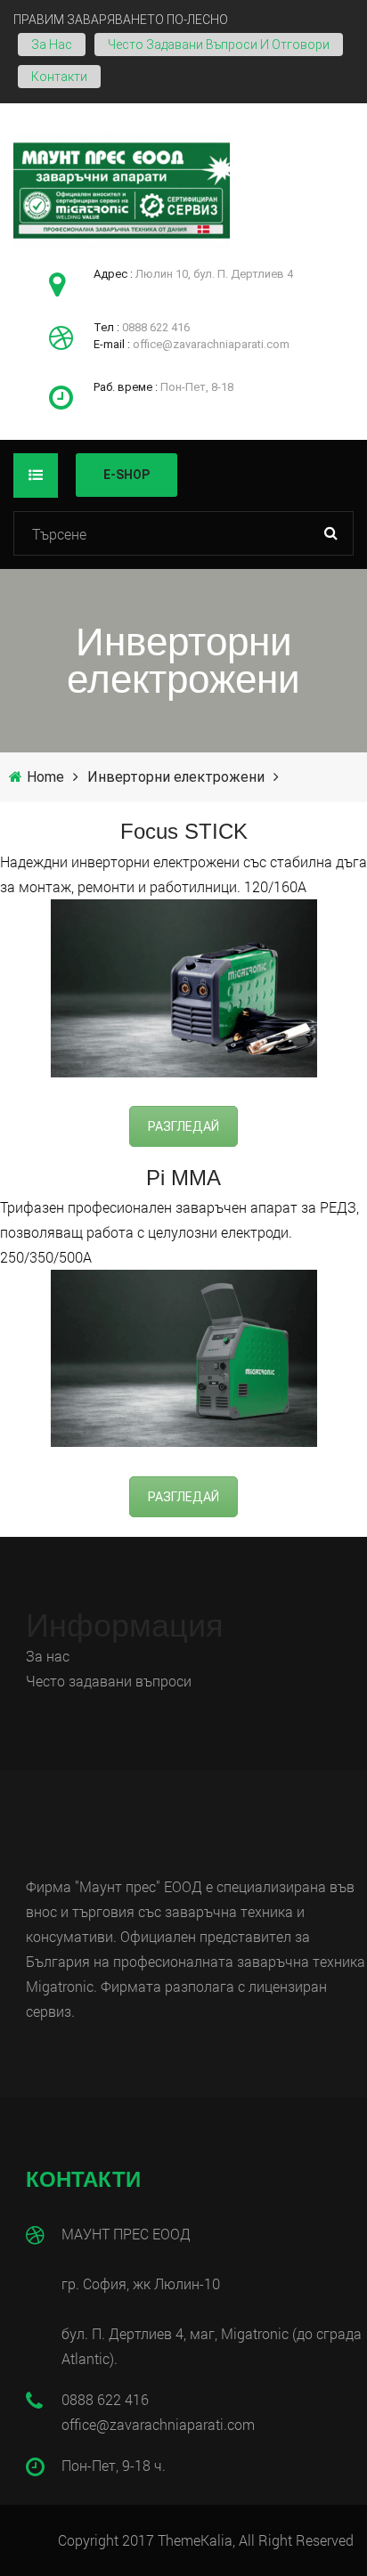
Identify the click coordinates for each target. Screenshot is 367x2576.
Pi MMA (183, 1178)
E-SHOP (126, 475)
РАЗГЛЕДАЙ (183, 1126)
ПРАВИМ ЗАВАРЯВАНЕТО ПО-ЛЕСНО (121, 20)
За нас (52, 45)
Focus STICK (184, 832)
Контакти (59, 77)
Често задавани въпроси (110, 1681)
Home (45, 777)
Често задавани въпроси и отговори (219, 45)
